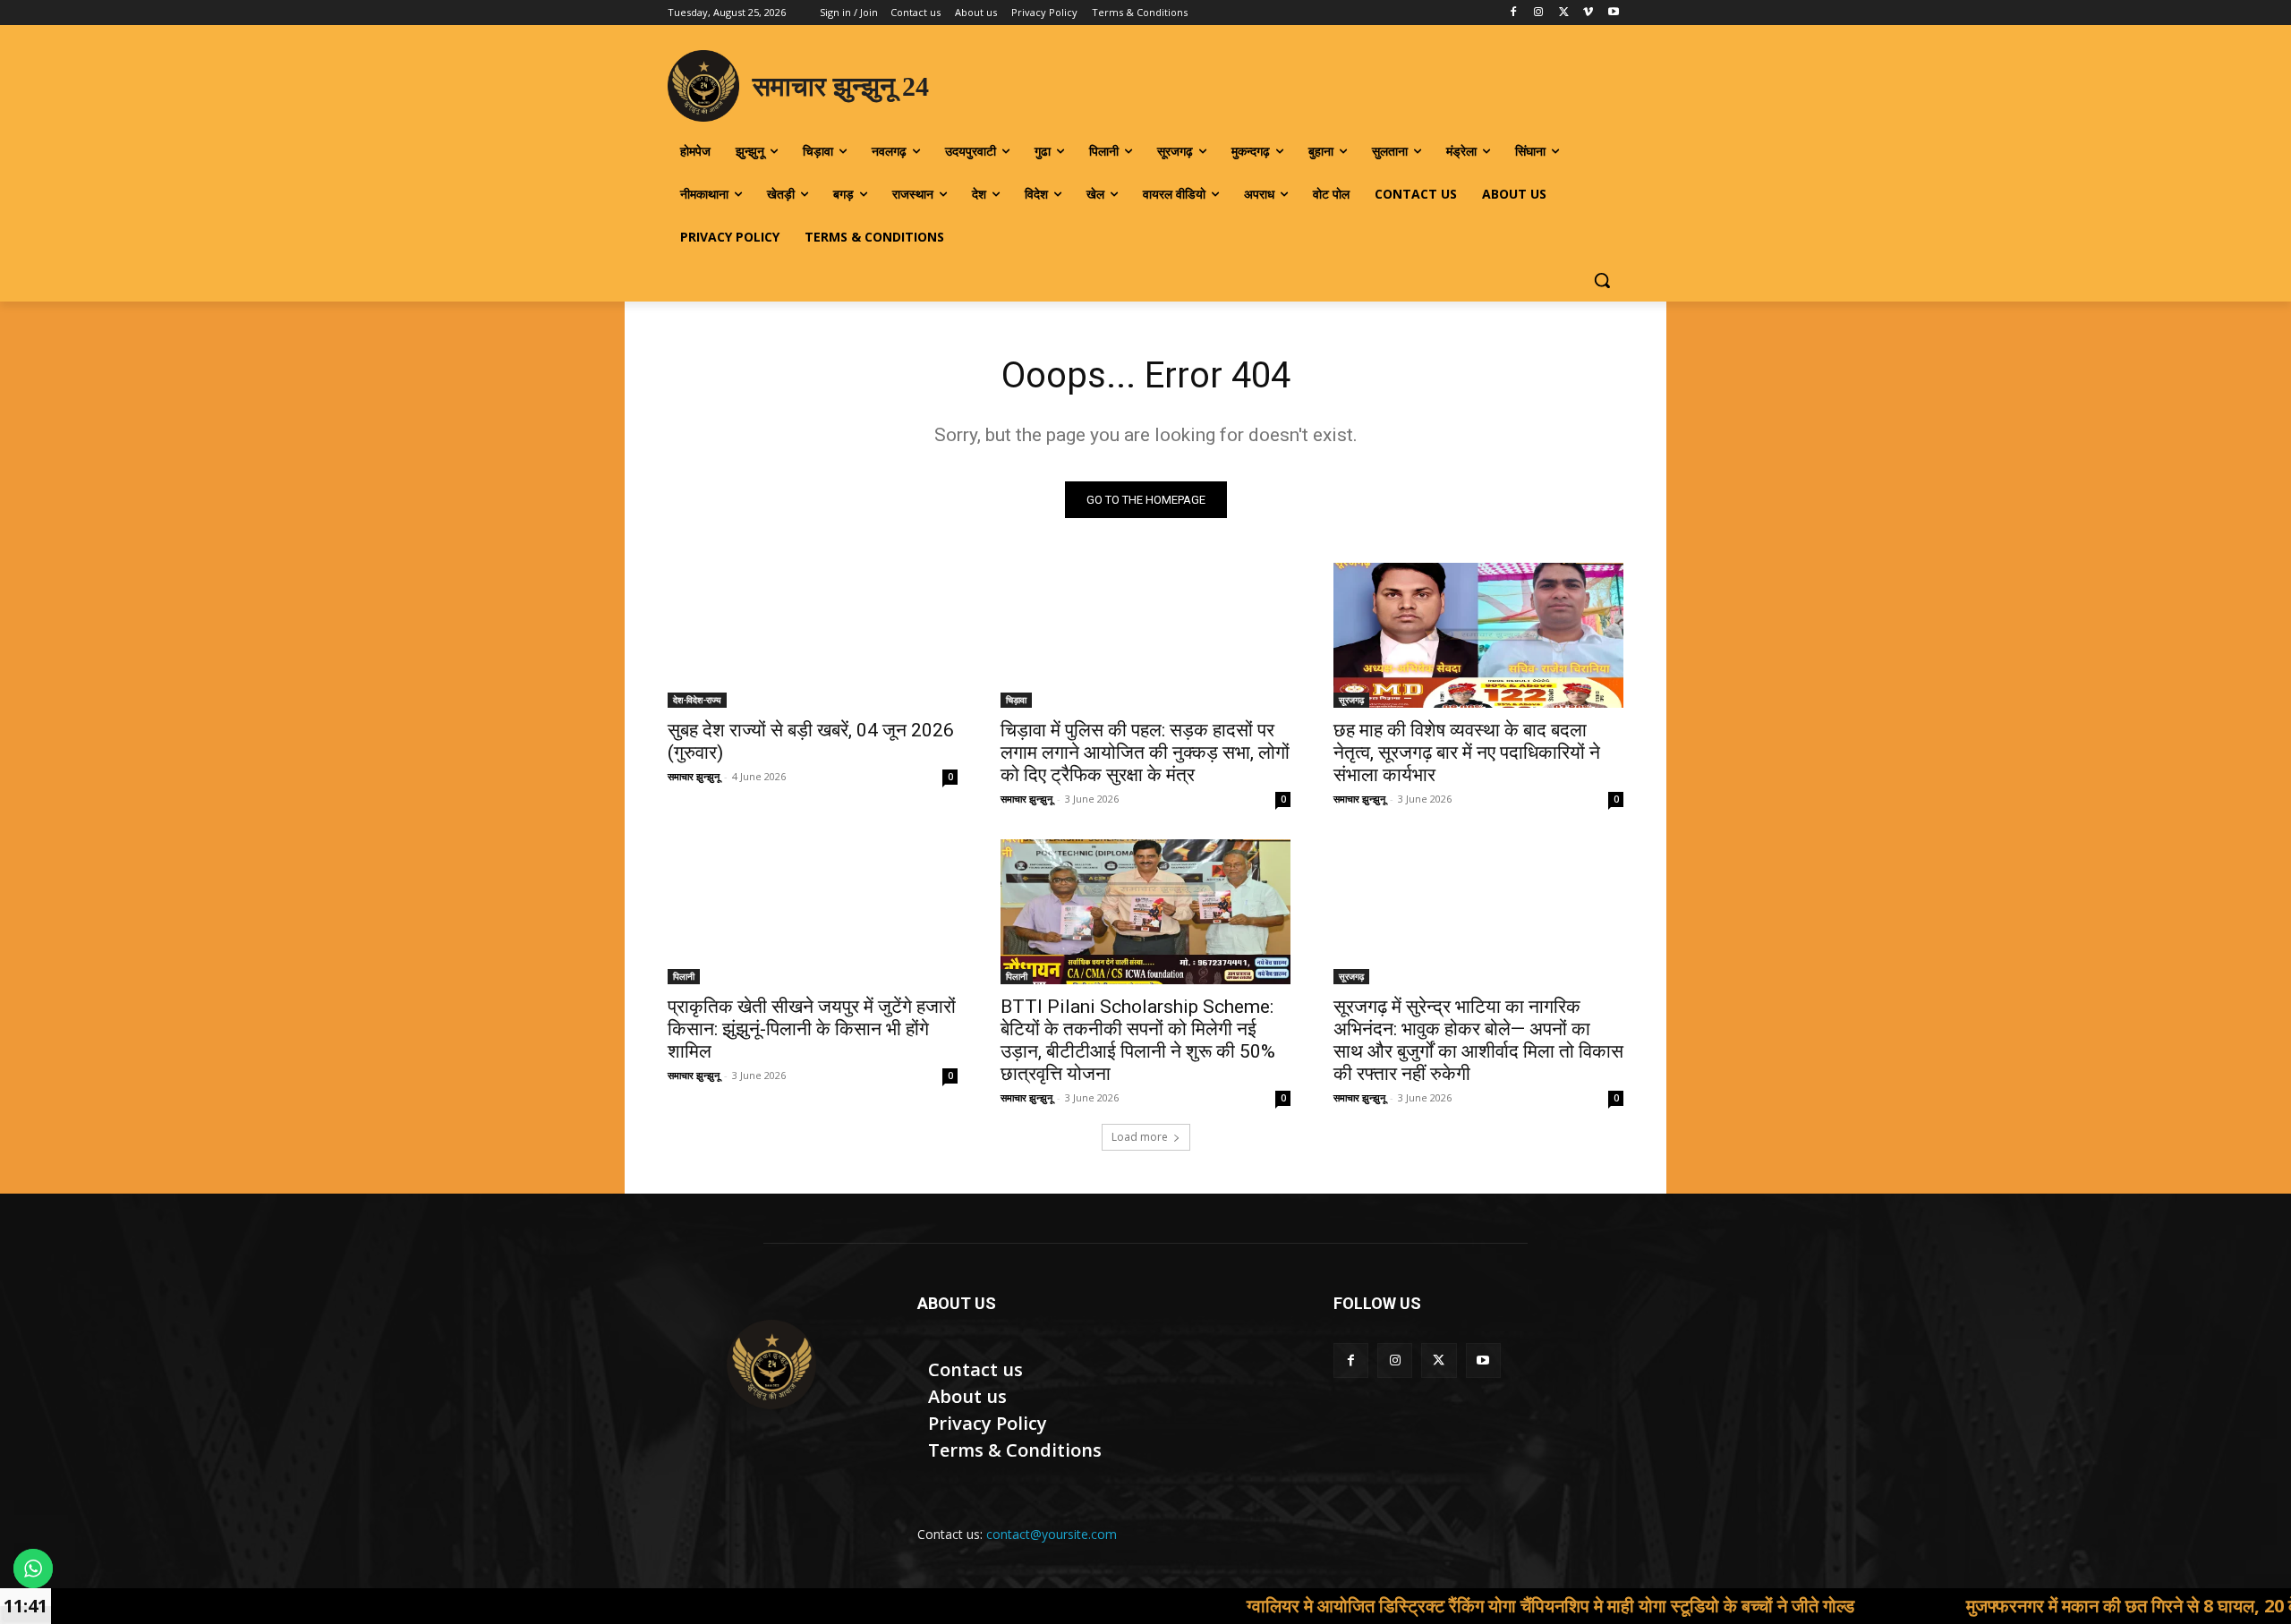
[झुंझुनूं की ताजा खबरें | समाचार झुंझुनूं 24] (771, 1365)
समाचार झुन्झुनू (694, 776)
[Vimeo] (1588, 13)
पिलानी (684, 976)
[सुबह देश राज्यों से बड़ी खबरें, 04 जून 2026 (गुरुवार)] (813, 635)
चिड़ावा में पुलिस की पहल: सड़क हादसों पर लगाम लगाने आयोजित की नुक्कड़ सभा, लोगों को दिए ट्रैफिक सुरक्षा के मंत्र (1145, 752)
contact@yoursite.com (1052, 1534)
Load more (1140, 1137)
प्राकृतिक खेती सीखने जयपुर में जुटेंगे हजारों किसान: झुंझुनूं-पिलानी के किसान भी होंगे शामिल (812, 1029)
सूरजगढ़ (1351, 700)
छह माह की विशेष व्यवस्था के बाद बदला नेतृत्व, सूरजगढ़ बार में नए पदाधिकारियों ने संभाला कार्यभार (1467, 752)
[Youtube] (1613, 13)
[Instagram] (1539, 13)
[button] (1602, 280)
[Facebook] (1514, 13)
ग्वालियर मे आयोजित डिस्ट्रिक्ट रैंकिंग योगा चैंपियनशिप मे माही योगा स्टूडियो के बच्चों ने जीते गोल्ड (1456, 1606)
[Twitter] (1564, 13)
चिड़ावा (1016, 700)
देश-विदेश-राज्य (697, 700)
